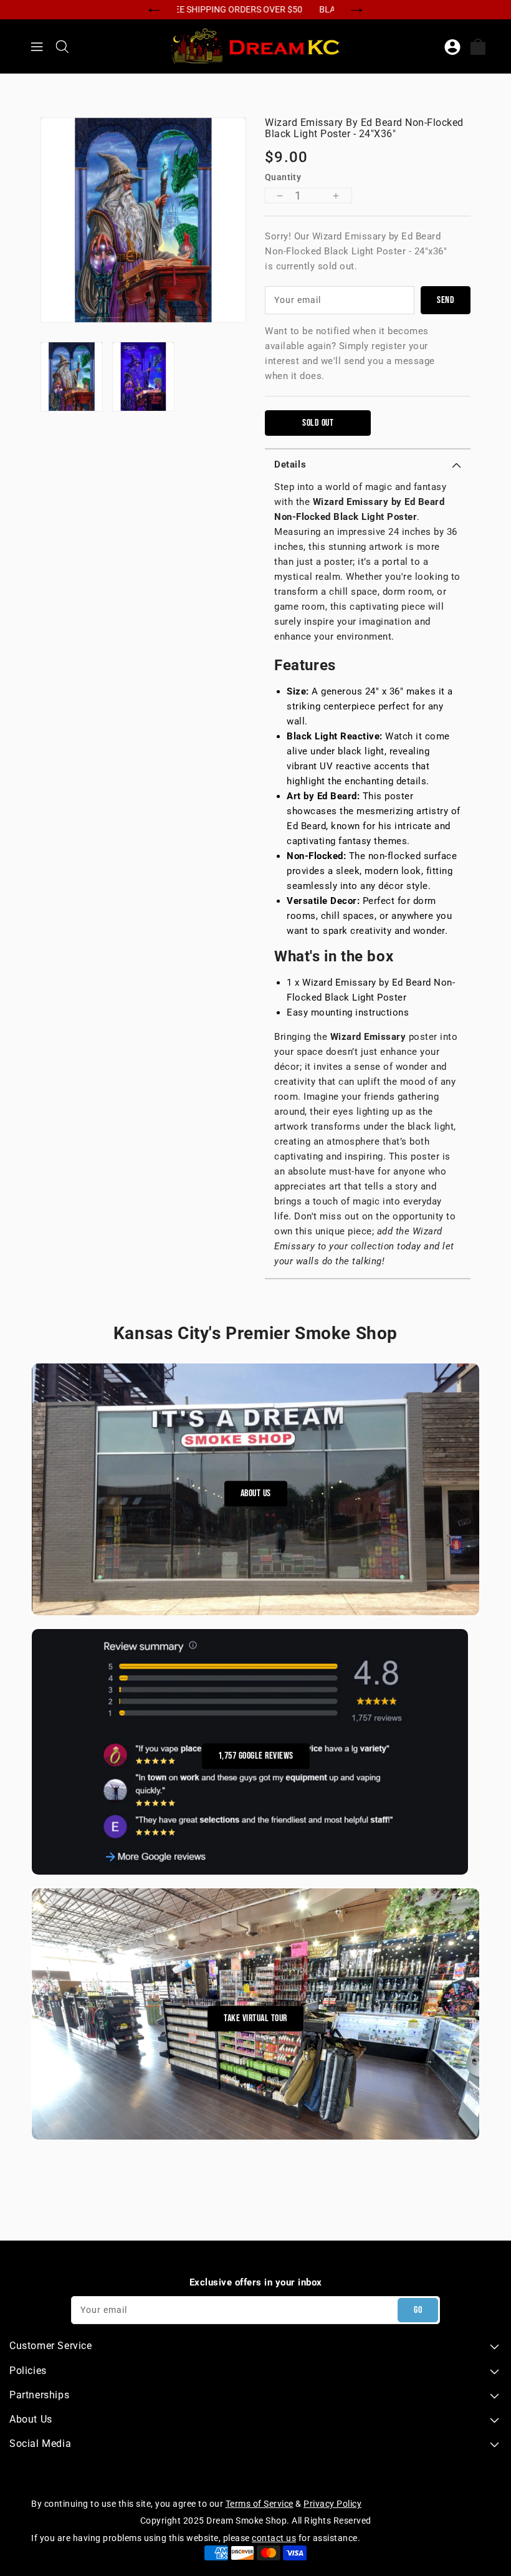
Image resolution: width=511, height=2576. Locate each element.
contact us (274, 2538)
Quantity (283, 177)
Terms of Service (260, 2504)
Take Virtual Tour (255, 2018)
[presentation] (154, 9)
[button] (368, 464)
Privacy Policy (332, 2504)
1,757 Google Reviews (256, 1756)
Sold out (318, 423)
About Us (256, 1494)
